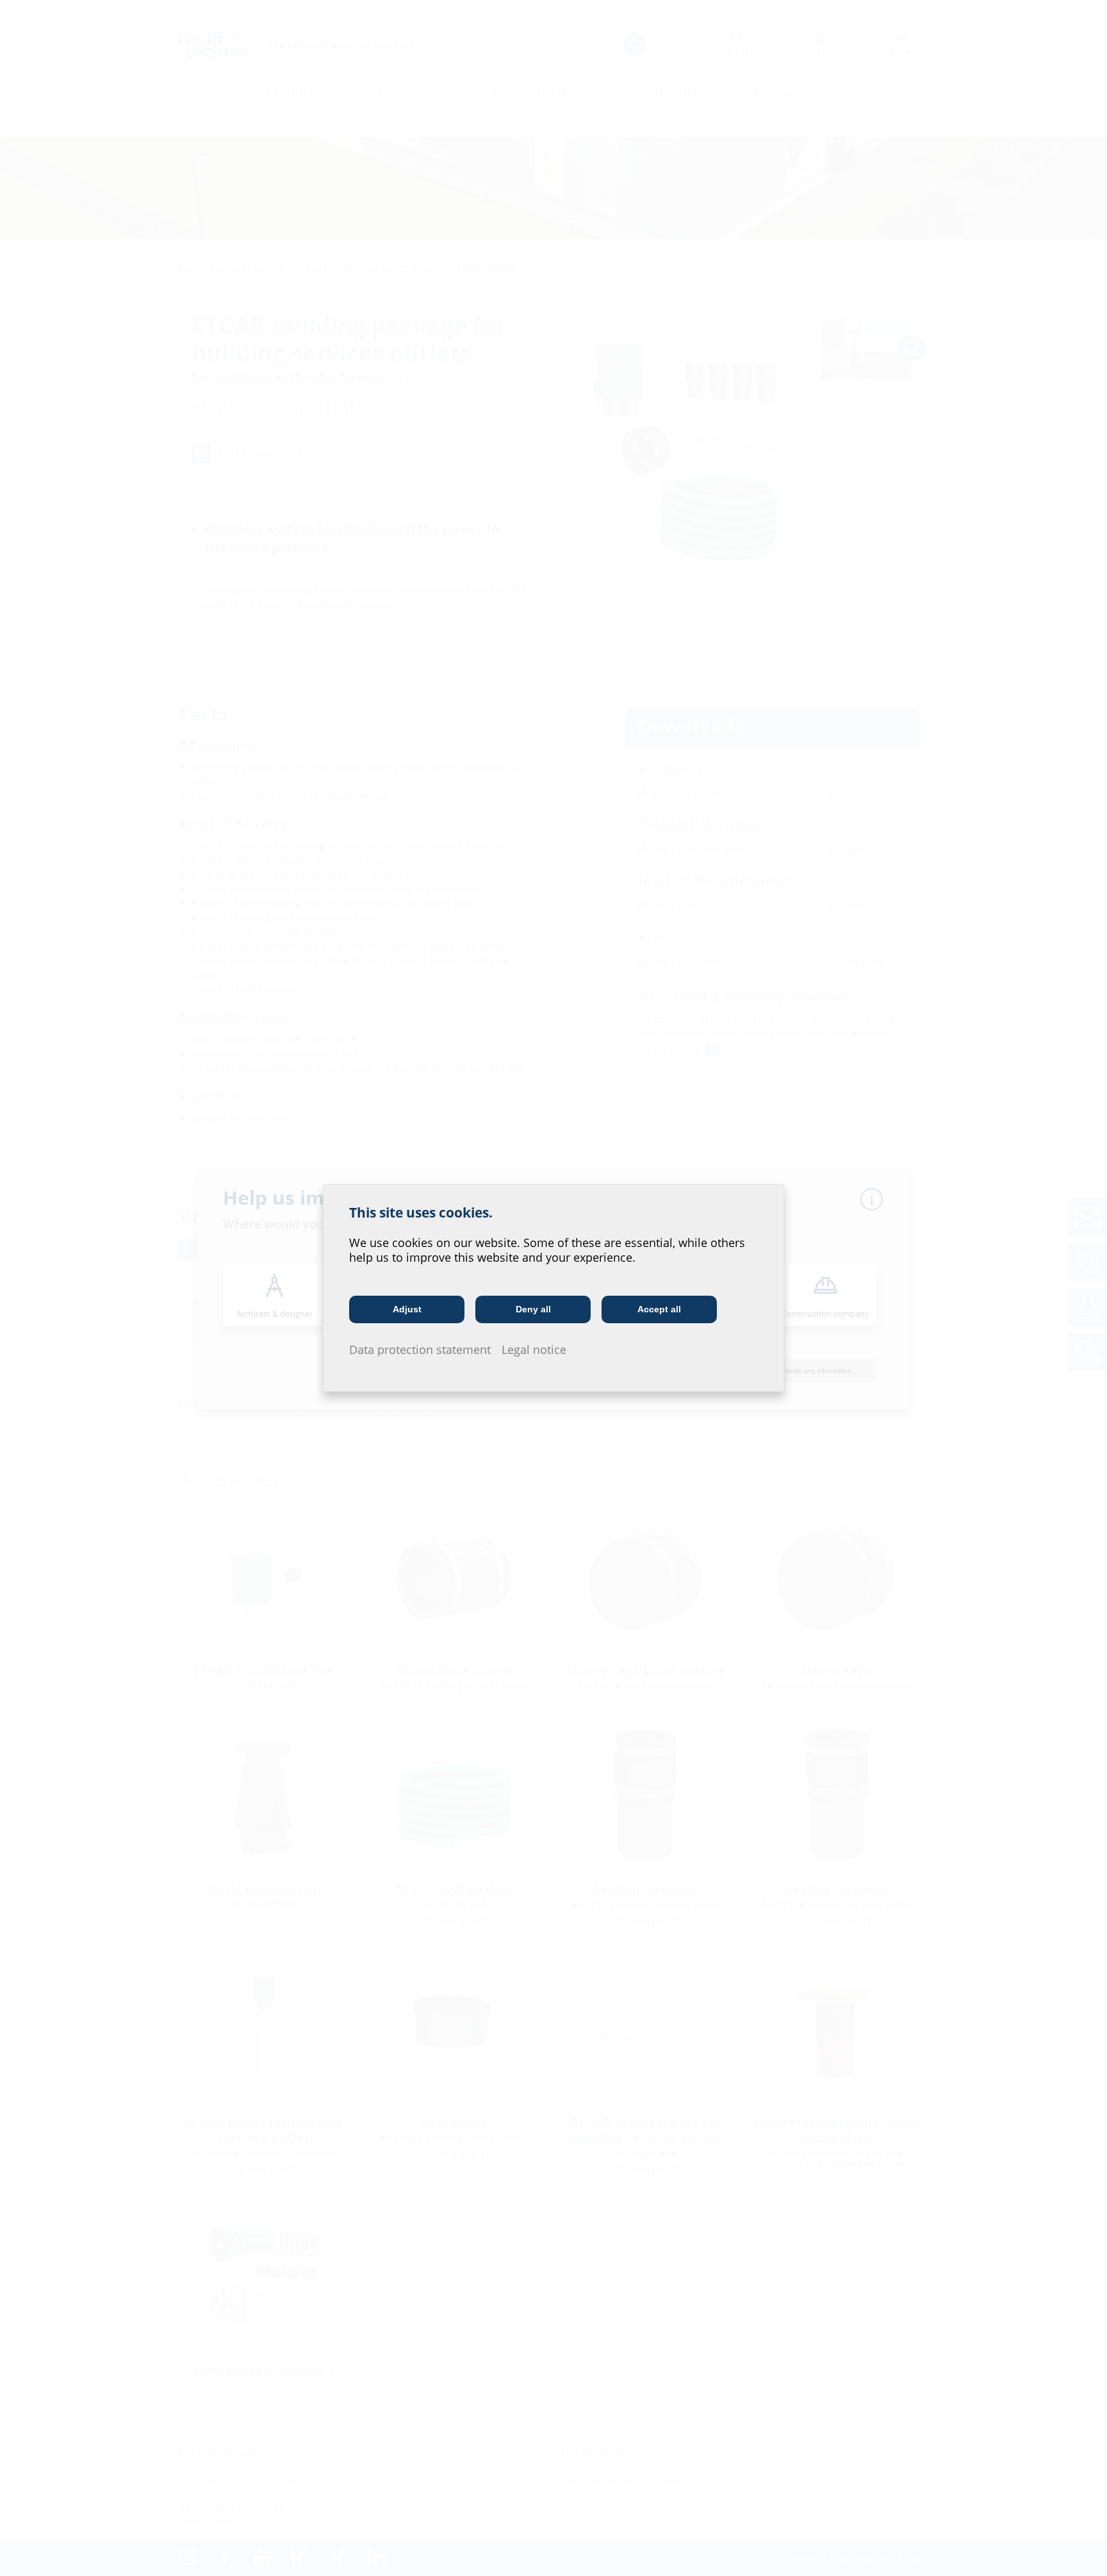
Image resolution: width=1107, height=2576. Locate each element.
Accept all (659, 1309)
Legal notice (534, 1349)
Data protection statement (420, 1349)
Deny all (533, 1309)
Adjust (407, 1309)
